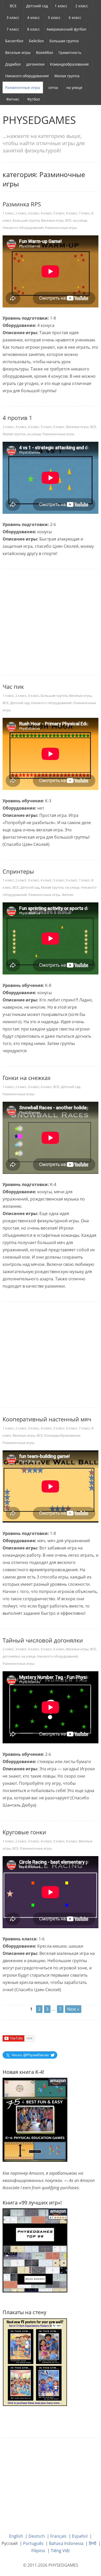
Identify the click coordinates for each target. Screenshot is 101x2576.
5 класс (54, 17)
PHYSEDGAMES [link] (39, 120)
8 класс (34, 29)
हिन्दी (93, 2543)
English (16, 2536)
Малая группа (67, 76)
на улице (74, 87)
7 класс (13, 29)
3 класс (13, 17)
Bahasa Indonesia (66, 2543)
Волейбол (45, 52)
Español (80, 2536)
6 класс (75, 17)
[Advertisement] (51, 622)
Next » (73, 2009)
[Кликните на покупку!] (35, 2250)
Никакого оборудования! (27, 76)
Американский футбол (66, 29)
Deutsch (37, 2536)
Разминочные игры (23, 87)
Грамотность (70, 52)
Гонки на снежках (27, 1078)
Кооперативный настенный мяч (47, 1419)
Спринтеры (18, 871)
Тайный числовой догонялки (43, 1640)
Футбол (34, 99)
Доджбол (13, 64)
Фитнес (13, 99)
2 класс (82, 6)
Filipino (38, 2551)
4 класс (34, 17)
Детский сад (37, 6)
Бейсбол (36, 41)
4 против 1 (17, 418)
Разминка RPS (22, 204)
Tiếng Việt (60, 2551)
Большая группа (64, 41)
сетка (53, 87)
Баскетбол (14, 41)
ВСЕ (13, 6)
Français (58, 2536)
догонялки (35, 64)
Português (33, 2543)
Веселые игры (18, 52)
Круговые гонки (24, 1832)
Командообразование (69, 64)
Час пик (13, 686)
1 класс (61, 6)
